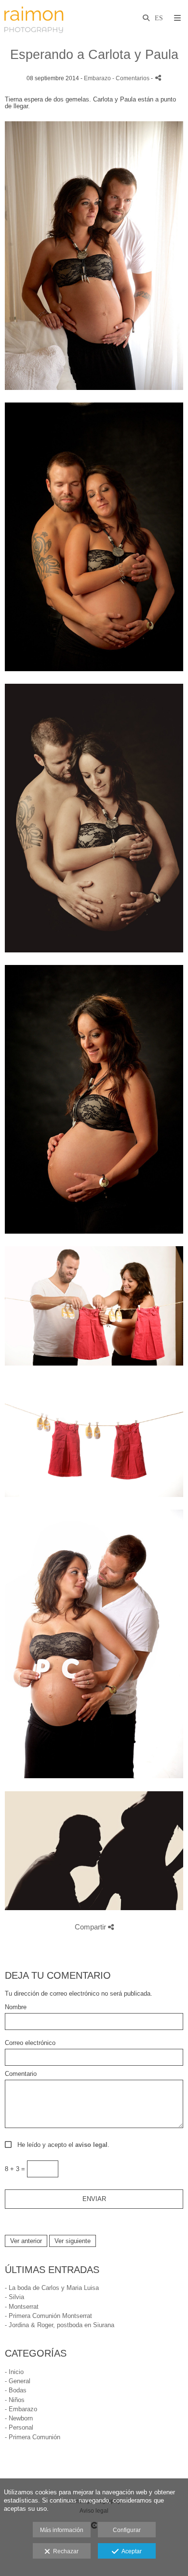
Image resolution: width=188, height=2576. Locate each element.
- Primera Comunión (33, 2437)
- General (18, 2381)
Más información (62, 2530)
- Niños (15, 2400)
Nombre (16, 2007)
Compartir (91, 1927)
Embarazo (97, 78)
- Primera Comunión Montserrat (48, 2316)
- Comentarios (132, 78)
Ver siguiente (73, 2241)
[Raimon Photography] (34, 18)
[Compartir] (158, 78)
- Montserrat (22, 2307)
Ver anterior (26, 2241)
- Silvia (14, 2297)
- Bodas (16, 2390)
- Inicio (14, 2372)
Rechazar (64, 2551)
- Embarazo (21, 2409)
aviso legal (91, 2145)
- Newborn (19, 2418)
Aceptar (130, 2551)
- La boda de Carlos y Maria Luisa (52, 2288)
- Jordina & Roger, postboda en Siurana (60, 2325)
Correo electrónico (30, 2043)
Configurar (127, 2530)
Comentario (21, 2074)
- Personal (19, 2427)
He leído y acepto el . (61, 2145)
